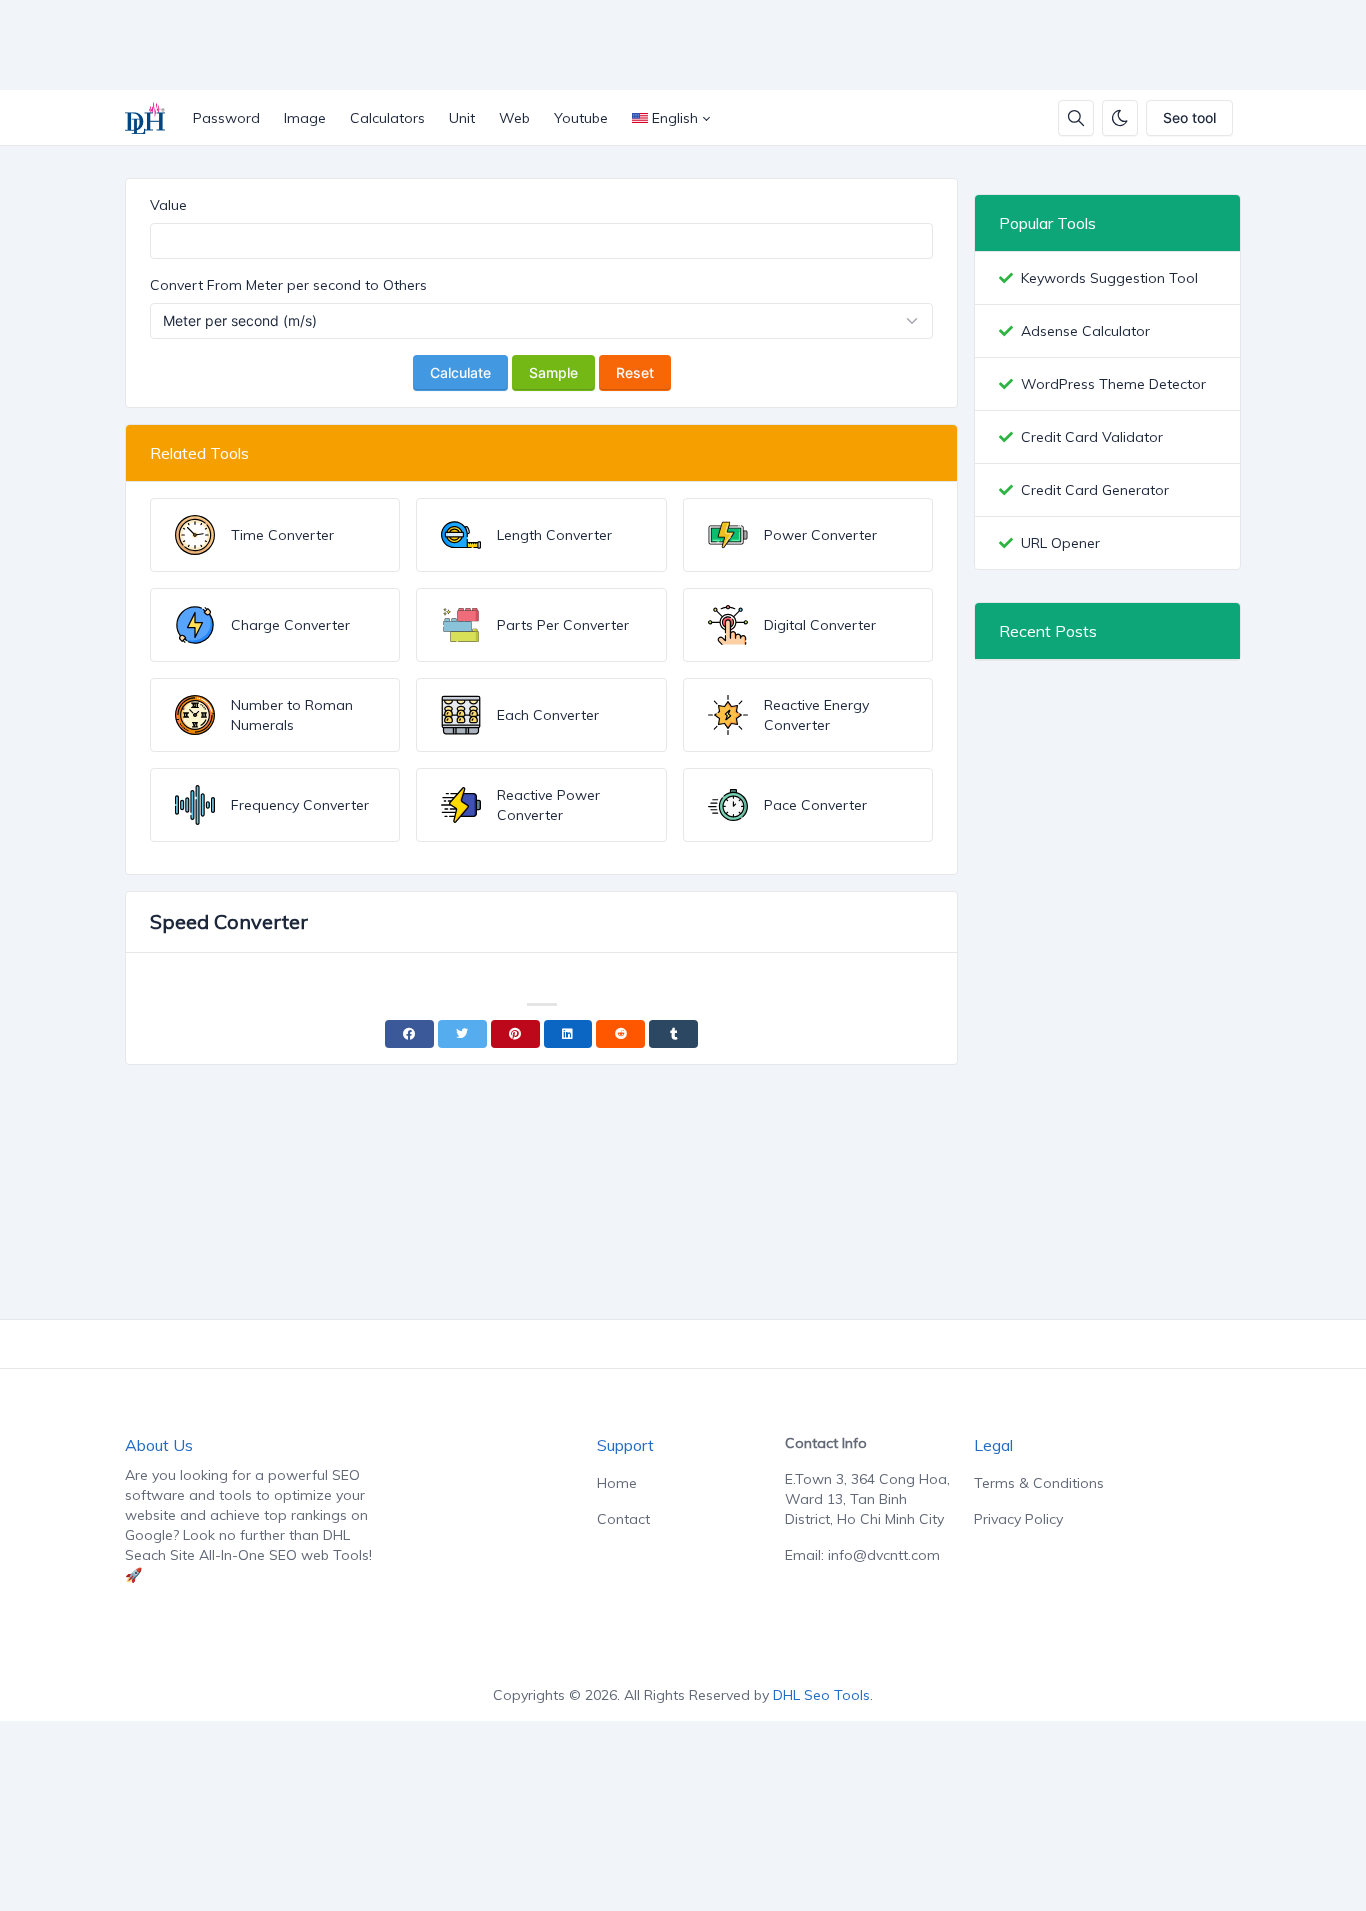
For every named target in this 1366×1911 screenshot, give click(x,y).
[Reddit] (620, 1034)
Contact (623, 1519)
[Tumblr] (673, 1034)
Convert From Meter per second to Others (288, 285)
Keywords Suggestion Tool (1109, 278)
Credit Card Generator (1095, 490)
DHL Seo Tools (821, 1695)
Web (514, 118)
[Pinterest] (515, 1034)
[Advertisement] (643, 45)
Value (168, 205)
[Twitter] (462, 1034)
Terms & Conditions (1039, 1483)
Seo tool (1189, 117)
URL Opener (1060, 543)
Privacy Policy (1018, 1519)
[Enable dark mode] (1120, 118)
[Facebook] (409, 1034)
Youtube (581, 118)
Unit (462, 118)
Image (305, 118)
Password (226, 118)
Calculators (387, 118)
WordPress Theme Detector (1113, 384)
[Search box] (1076, 118)
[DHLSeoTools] (153, 118)
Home (617, 1483)
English (675, 118)
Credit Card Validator (1092, 437)
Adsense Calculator (1085, 331)
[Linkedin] (568, 1034)
